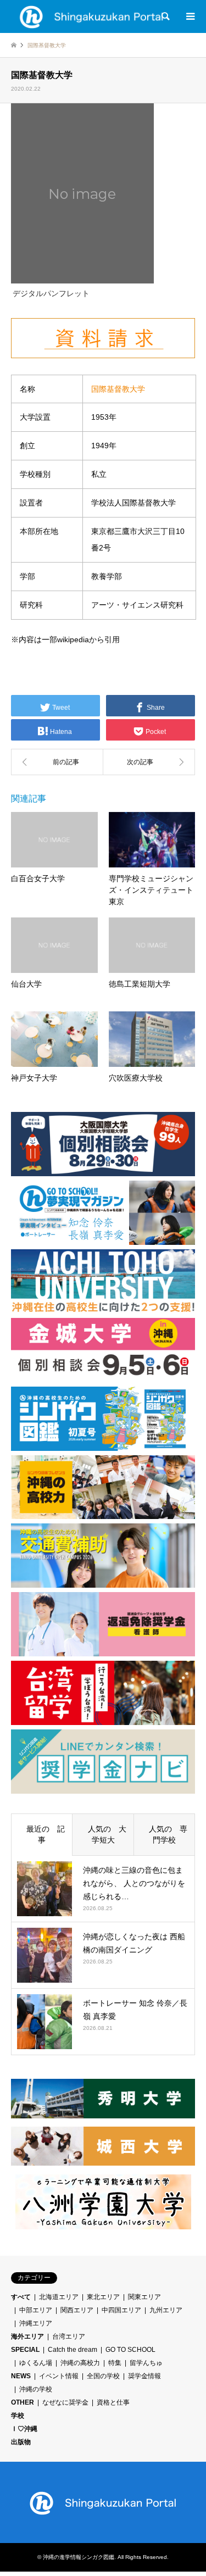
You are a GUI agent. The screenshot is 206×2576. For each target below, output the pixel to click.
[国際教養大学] (57, 762)
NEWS (21, 2376)
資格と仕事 (113, 2402)
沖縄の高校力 (80, 2363)
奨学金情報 (144, 2376)
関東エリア (144, 2297)
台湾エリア (69, 2336)
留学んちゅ (146, 2363)
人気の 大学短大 (103, 1834)
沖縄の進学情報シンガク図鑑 (79, 2557)
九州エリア (166, 2310)
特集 (115, 2363)
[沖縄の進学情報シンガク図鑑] (92, 16)
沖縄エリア (36, 2323)
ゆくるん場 (36, 2363)
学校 (18, 2416)
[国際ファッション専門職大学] (149, 762)
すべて (21, 2297)
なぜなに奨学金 (65, 2402)
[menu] (190, 16)
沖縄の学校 (36, 2389)
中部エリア (36, 2310)
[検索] (165, 16)
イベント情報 (59, 2376)
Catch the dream (73, 2350)
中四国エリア (121, 2310)
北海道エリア (59, 2297)
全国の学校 (103, 2376)
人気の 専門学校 (164, 1834)
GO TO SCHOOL (130, 2350)
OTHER (23, 2402)
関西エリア (77, 2310)
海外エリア (27, 2336)
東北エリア (103, 2297)
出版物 (21, 2442)
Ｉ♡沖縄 (24, 2429)
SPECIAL (25, 2350)
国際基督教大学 (118, 389)
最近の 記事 (42, 1834)
